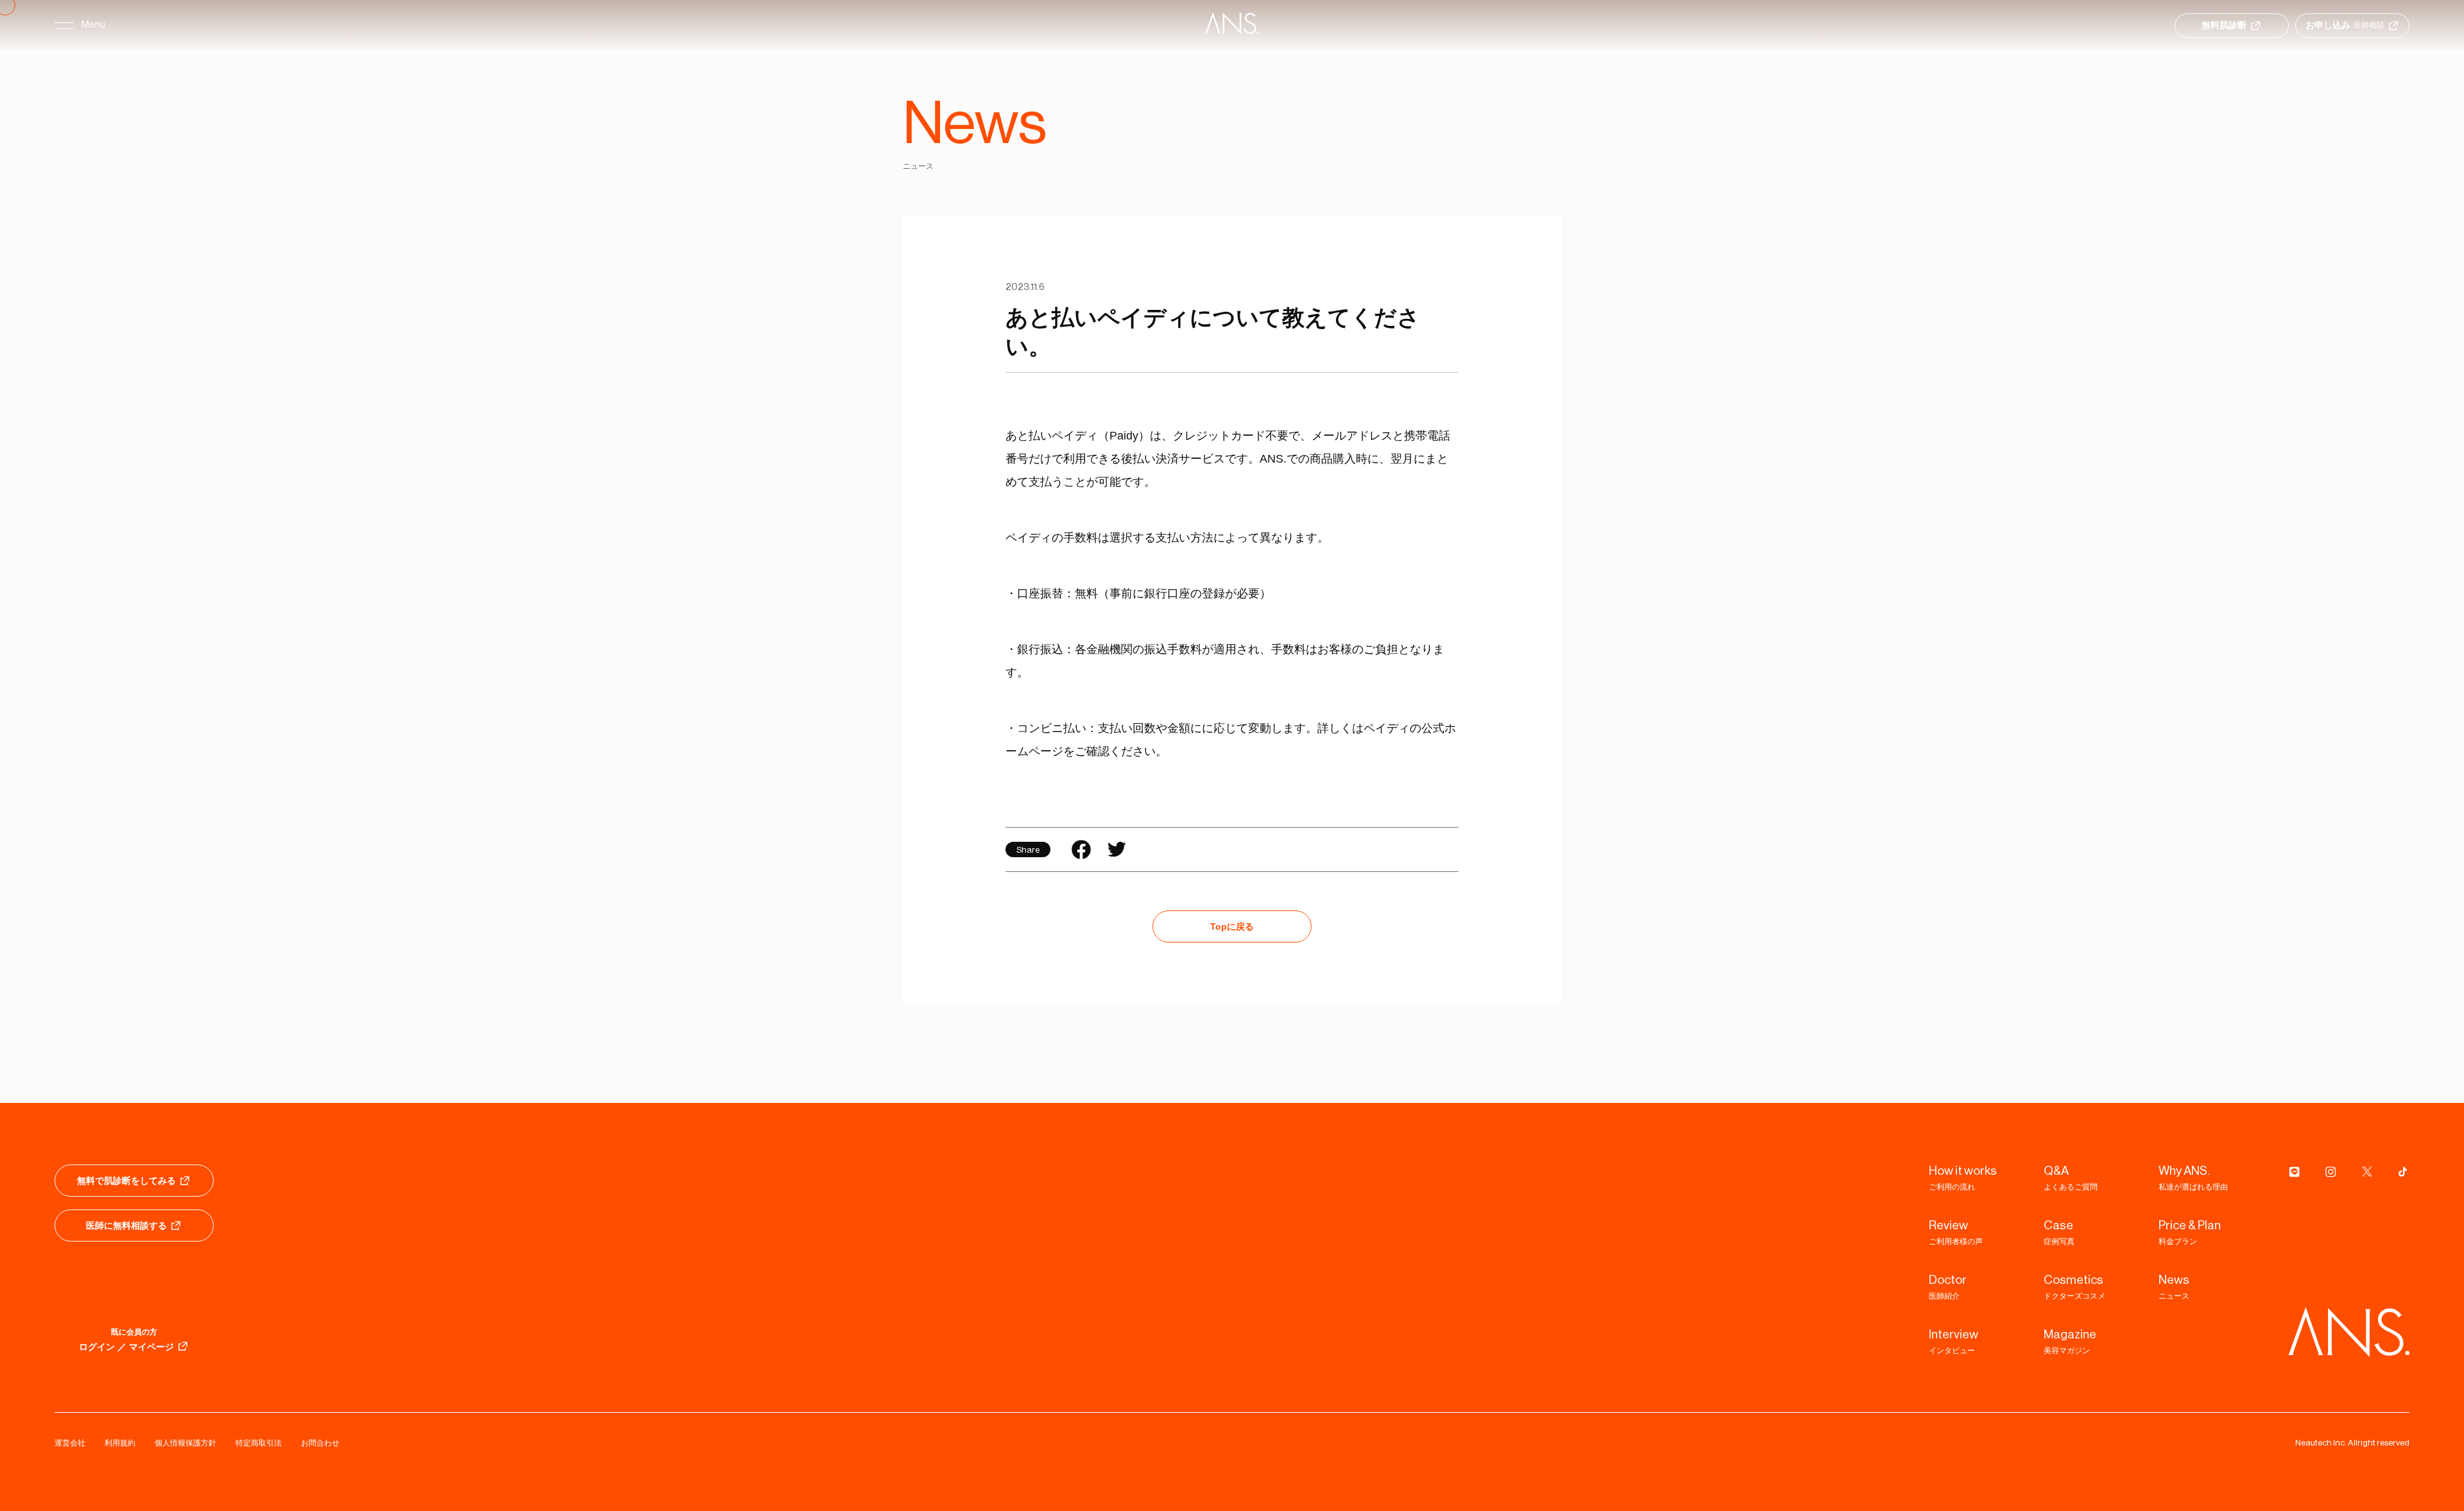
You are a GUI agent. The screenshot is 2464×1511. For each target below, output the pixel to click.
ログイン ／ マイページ (126, 1347)
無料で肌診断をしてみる (126, 1181)
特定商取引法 (259, 1443)
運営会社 (70, 1443)
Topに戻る (1232, 926)
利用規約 (120, 1443)
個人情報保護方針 (185, 1443)
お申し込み (2345, 25)
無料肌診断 (2224, 25)
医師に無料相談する (126, 1225)
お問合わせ (320, 1443)
